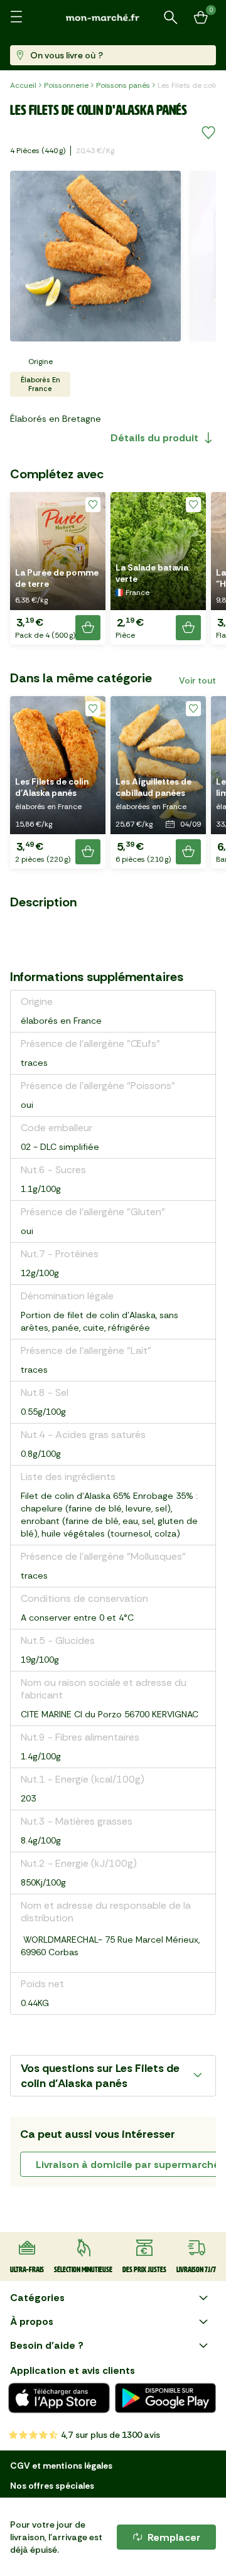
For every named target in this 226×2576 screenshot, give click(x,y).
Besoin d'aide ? (47, 2345)
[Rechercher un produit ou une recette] (171, 18)
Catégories (37, 2298)
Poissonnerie (66, 85)
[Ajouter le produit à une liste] (208, 133)
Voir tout (197, 680)
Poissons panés (123, 85)
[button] (58, 568)
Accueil (23, 85)
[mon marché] (113, 17)
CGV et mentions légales (61, 2466)
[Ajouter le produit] (88, 628)
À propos (32, 2321)
